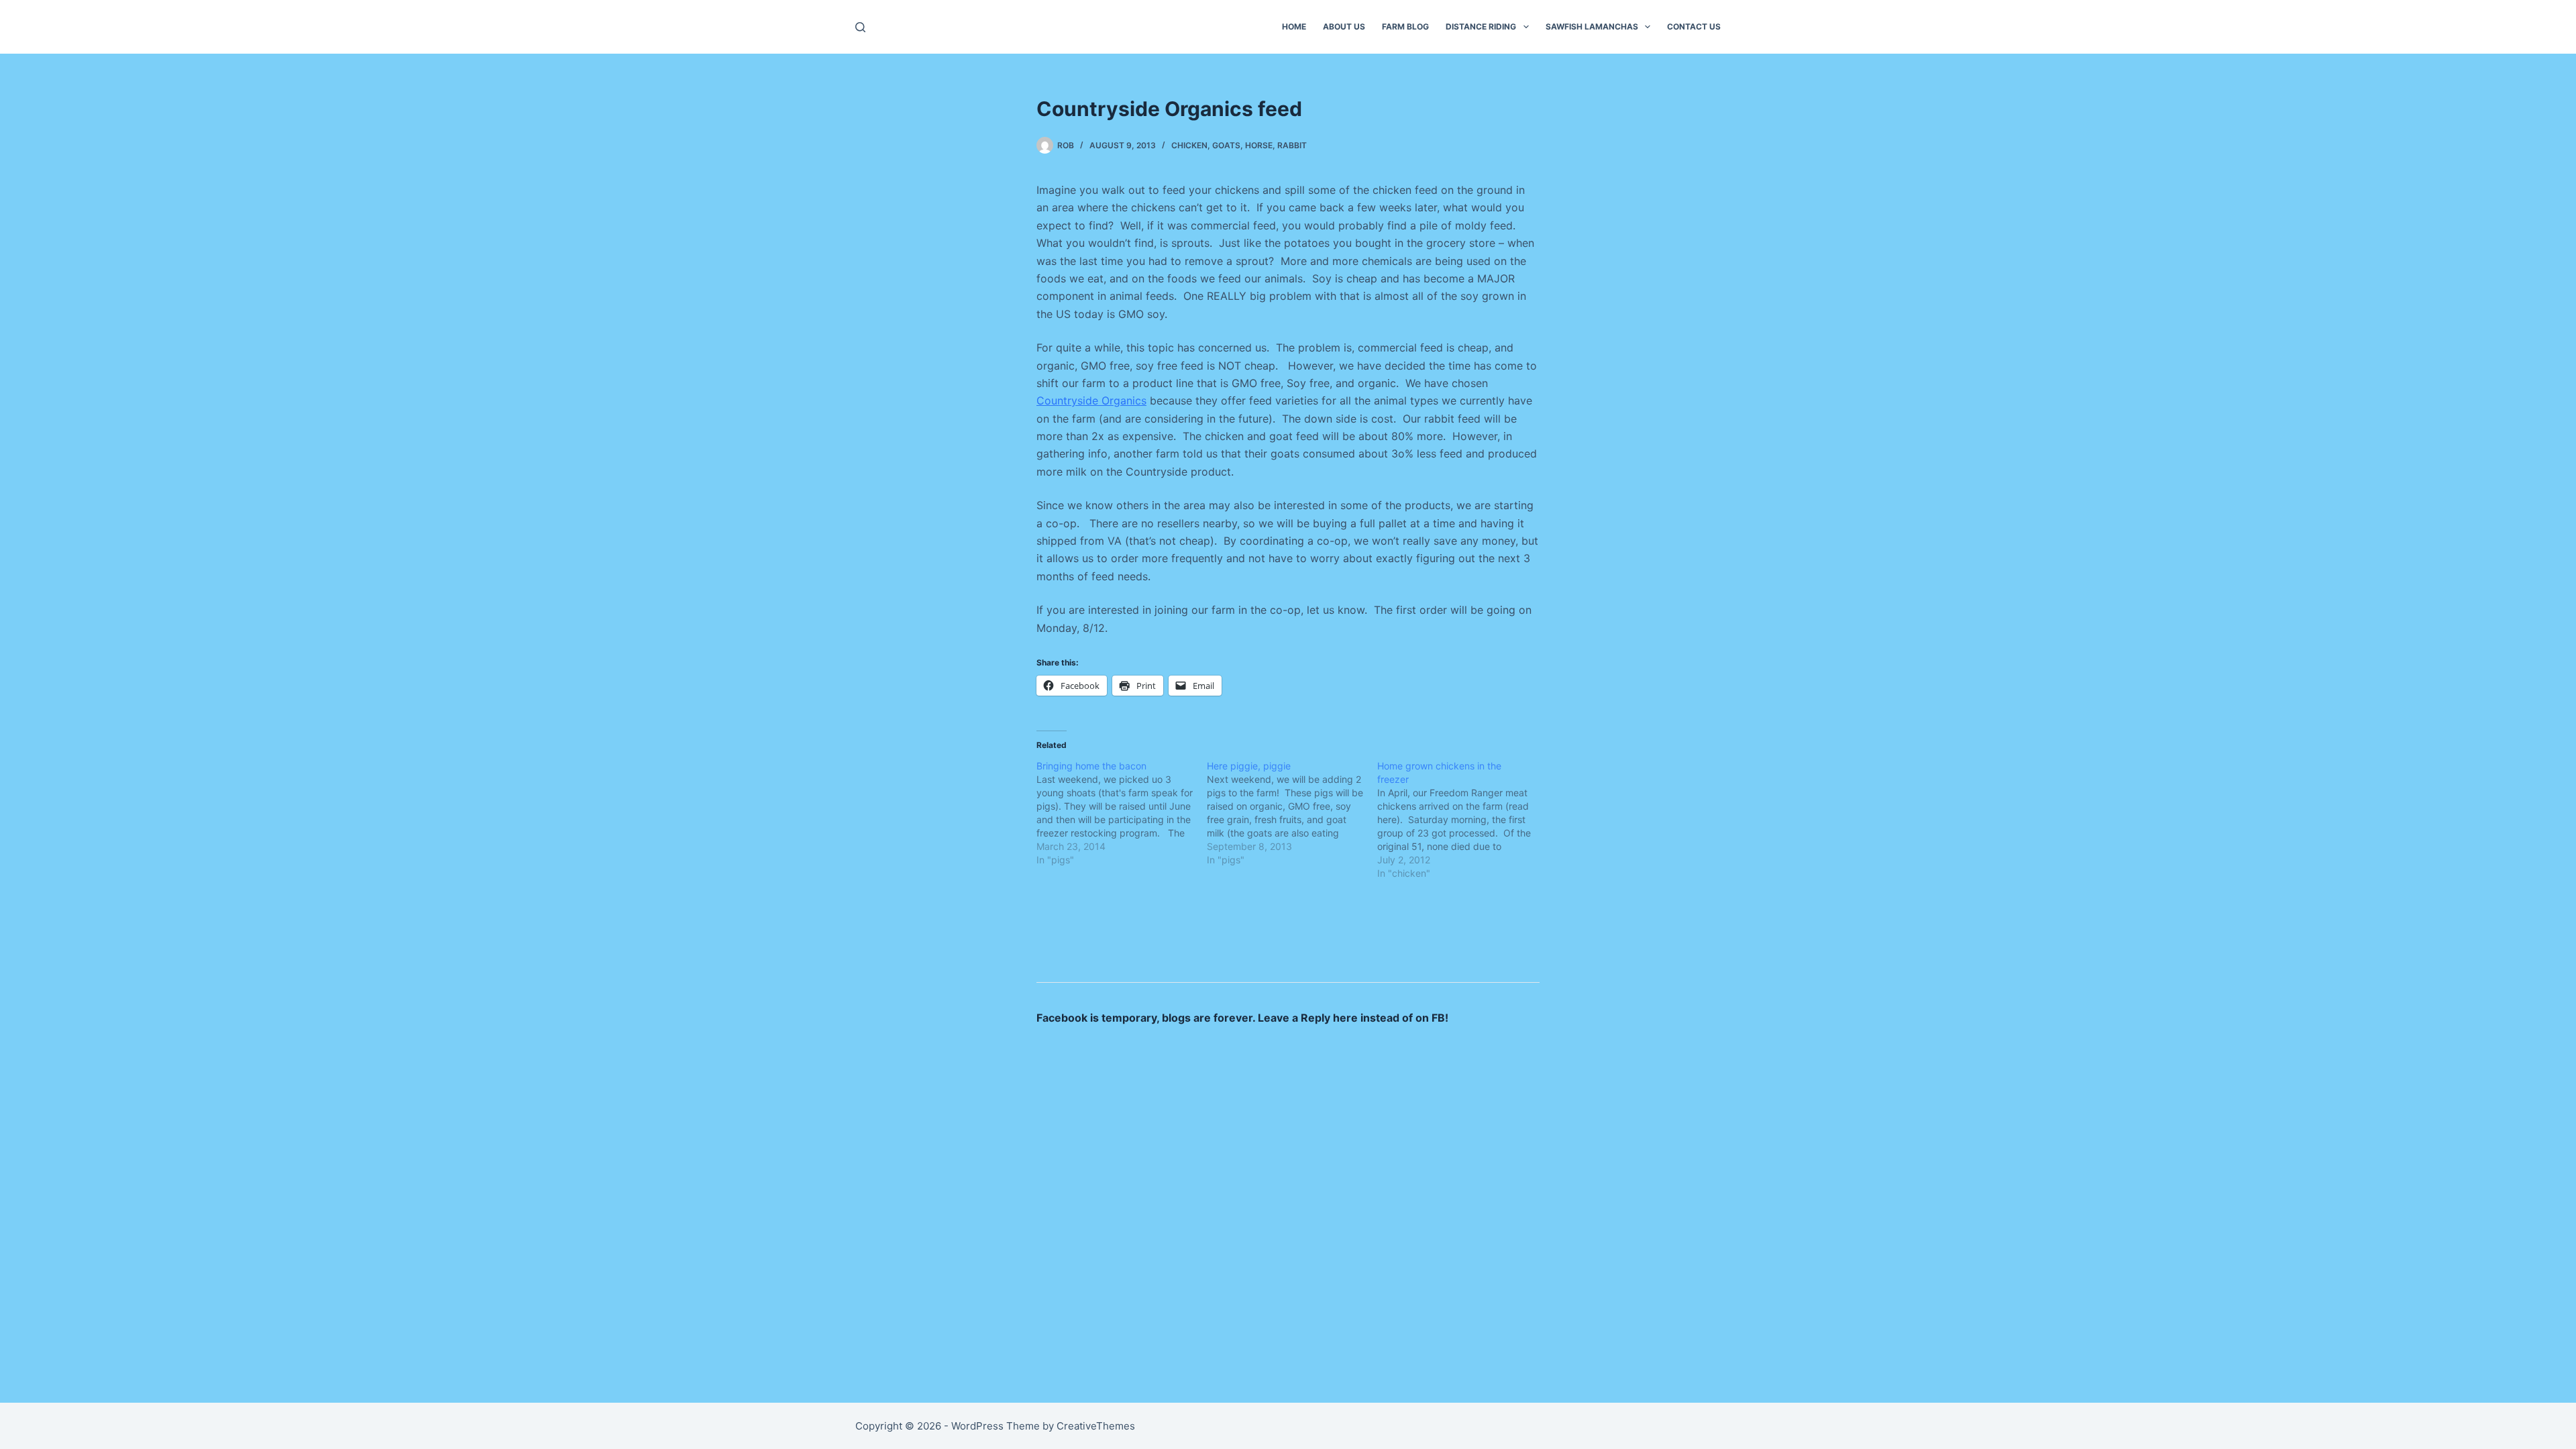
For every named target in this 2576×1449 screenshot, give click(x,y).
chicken (1189, 145)
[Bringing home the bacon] (1122, 813)
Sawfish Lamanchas (1592, 26)
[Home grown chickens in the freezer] (1462, 820)
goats (1226, 145)
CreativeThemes (1096, 1426)
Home (1294, 26)
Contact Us (1694, 26)
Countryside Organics (1091, 400)
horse (1259, 145)
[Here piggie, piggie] (1292, 813)
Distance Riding (1481, 26)
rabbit (1292, 145)
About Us (1344, 26)
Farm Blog (1405, 26)
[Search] (860, 27)
